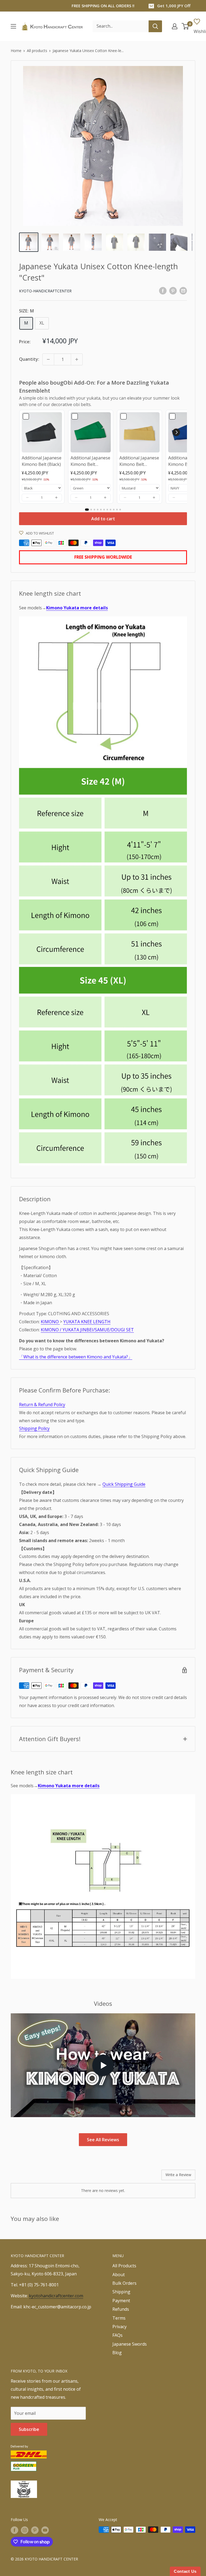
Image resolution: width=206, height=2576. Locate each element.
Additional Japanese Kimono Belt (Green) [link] (90, 461)
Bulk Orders (124, 2283)
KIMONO (50, 1322)
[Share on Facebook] (163, 290)
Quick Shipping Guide (124, 1484)
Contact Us (185, 2571)
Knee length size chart (50, 593)
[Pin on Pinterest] (173, 290)
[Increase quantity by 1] (77, 359)
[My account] (175, 26)
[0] (185, 26)
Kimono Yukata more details (77, 608)
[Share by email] (183, 290)
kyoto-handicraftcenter (45, 291)
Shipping (121, 2292)
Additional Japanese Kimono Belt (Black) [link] (42, 461)
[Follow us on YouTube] (45, 2530)
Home (16, 51)
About (119, 2275)
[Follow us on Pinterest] (35, 2530)
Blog (117, 2353)
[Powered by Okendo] (35, 2177)
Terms (119, 2318)
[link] (42, 432)
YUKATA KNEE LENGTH (87, 1322)
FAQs (117, 2335)
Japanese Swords (130, 2344)
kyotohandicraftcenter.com (56, 2296)
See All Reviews (103, 2140)
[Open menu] (13, 26)
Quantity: (29, 359)
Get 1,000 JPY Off (174, 6)
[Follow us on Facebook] (14, 2530)
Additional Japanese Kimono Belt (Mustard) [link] (139, 461)
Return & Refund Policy (42, 1405)
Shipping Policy (34, 1428)
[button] (27, 497)
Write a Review (178, 2175)
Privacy (119, 2327)
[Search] (155, 26)
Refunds (121, 2309)
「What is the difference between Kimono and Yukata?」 (76, 1357)
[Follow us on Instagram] (25, 2530)
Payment (121, 2301)
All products (37, 51)
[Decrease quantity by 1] (48, 359)
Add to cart (103, 519)
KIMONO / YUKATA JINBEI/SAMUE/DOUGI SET (87, 1330)
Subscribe (29, 2429)
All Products (124, 2266)
